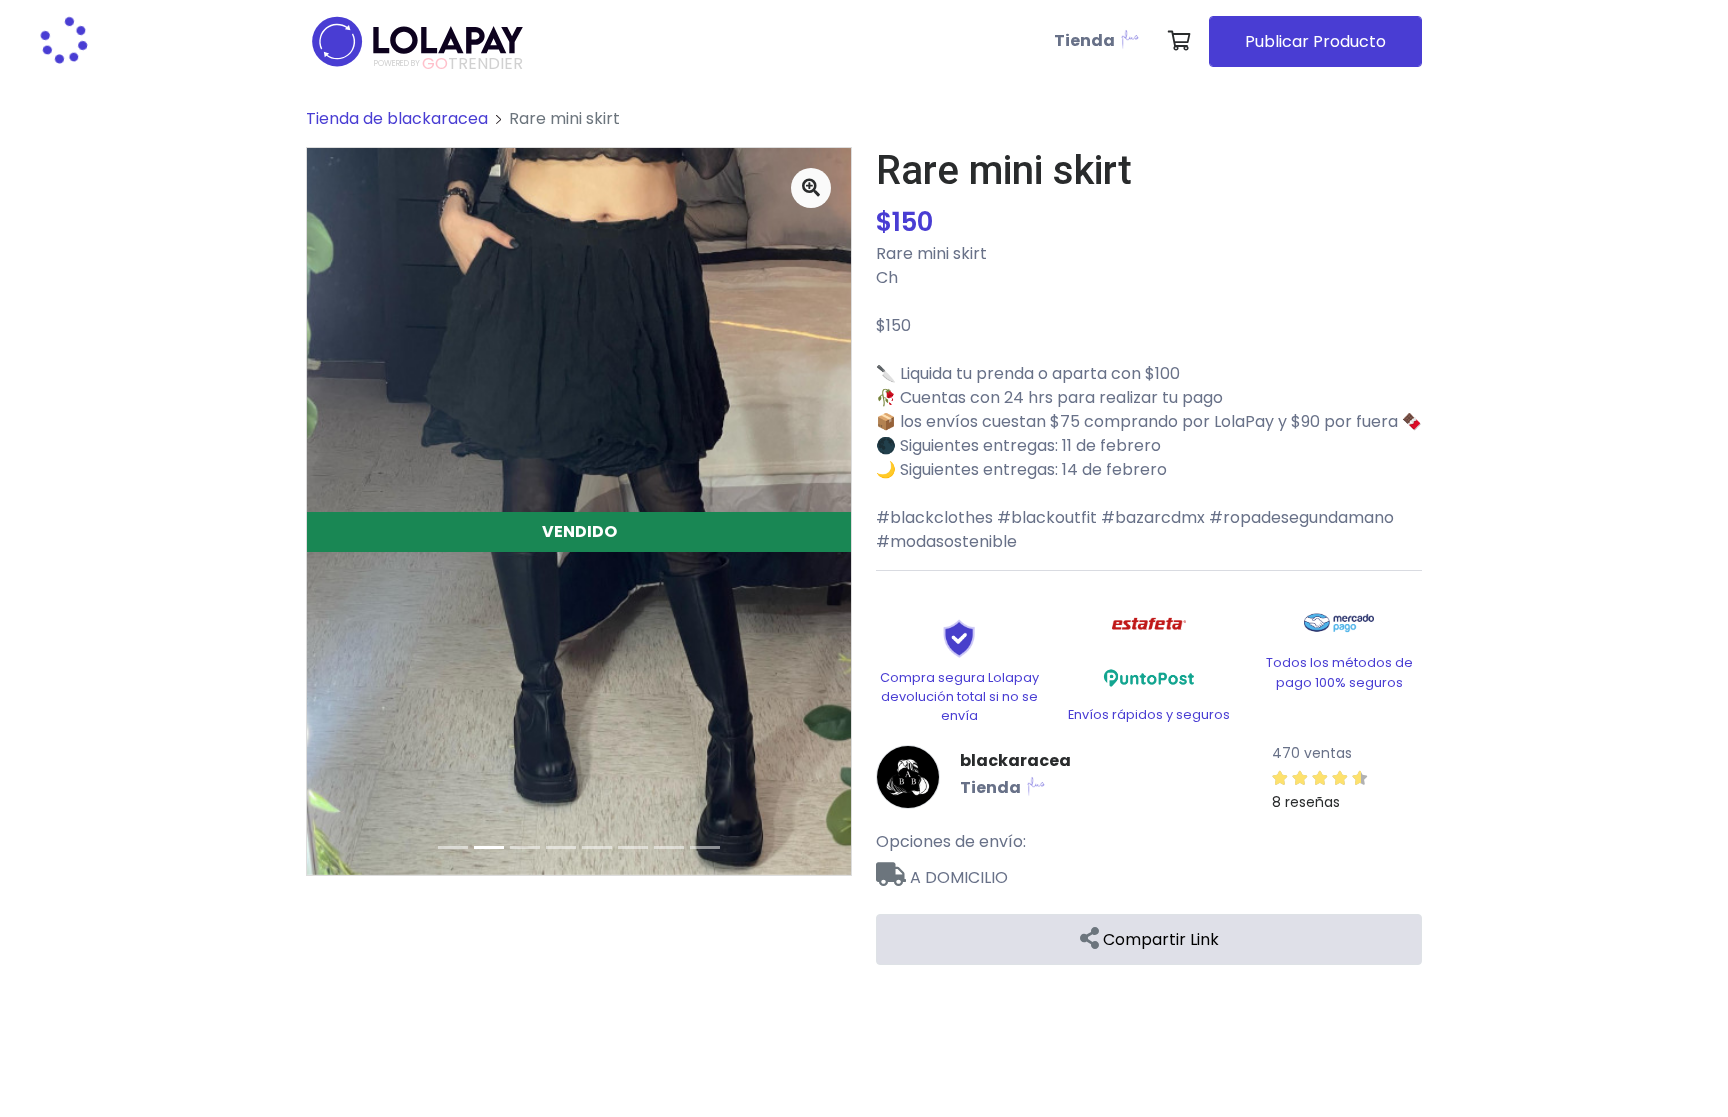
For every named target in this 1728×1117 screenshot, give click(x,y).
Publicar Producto (1315, 41)
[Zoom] (811, 188)
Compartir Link (1159, 939)
